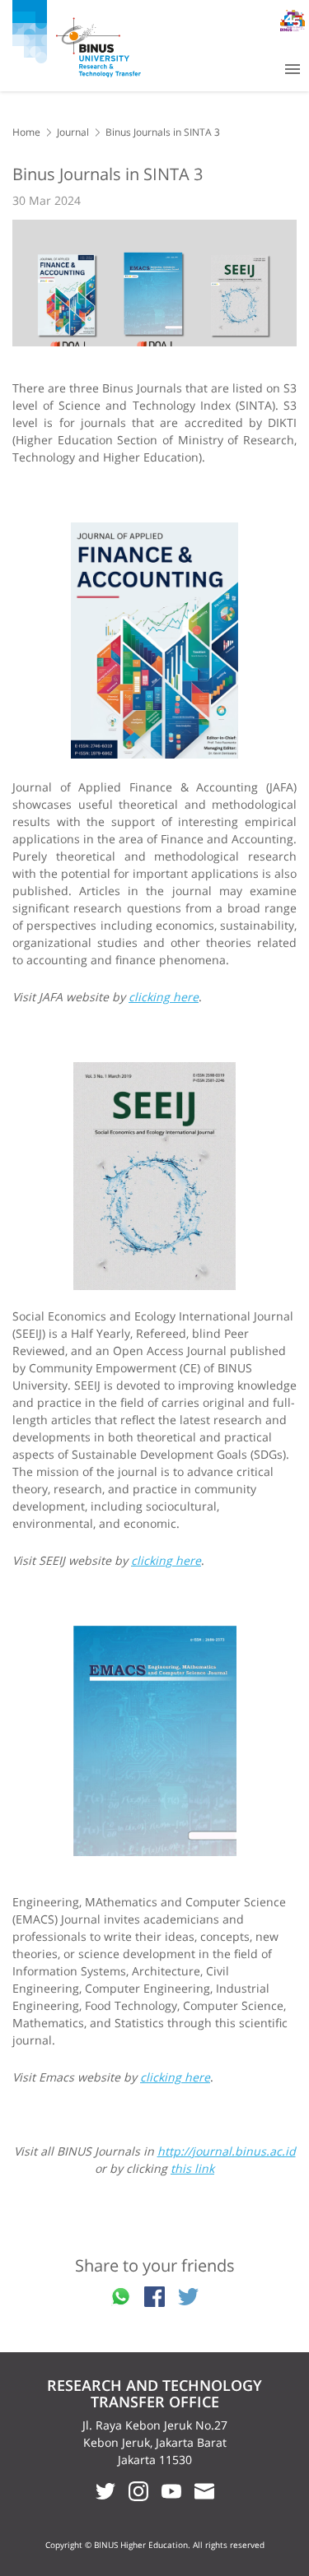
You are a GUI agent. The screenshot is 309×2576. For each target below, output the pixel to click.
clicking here (164, 997)
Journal (73, 132)
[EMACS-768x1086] (154, 1741)
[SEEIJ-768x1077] (154, 1176)
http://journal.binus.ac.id (227, 2151)
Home (26, 132)
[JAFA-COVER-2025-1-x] (154, 641)
